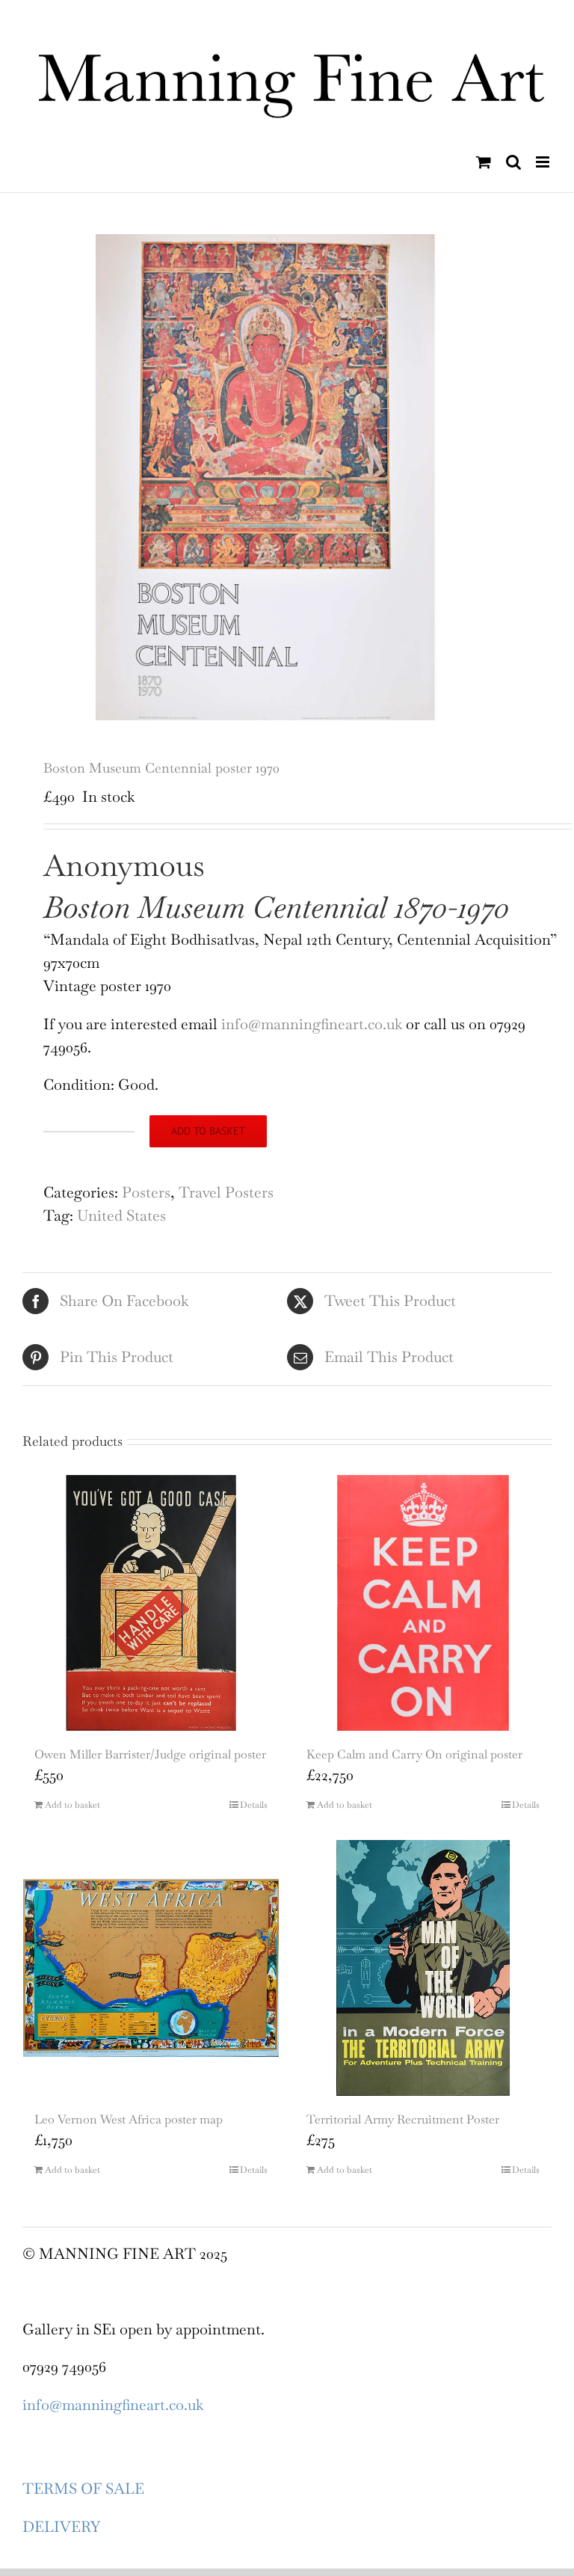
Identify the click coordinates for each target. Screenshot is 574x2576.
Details (254, 1805)
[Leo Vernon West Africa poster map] (151, 1968)
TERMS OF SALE (83, 2488)
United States (121, 1215)
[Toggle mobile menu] (544, 162)
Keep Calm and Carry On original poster (414, 1754)
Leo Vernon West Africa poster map (129, 2119)
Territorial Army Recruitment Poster (403, 2119)
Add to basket (208, 1131)
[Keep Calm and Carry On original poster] (423, 1603)
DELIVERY (61, 2527)
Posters (146, 1192)
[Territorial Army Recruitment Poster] (423, 1968)
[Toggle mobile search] (513, 162)
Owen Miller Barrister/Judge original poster (150, 1754)
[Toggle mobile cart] (484, 162)
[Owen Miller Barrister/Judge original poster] (151, 1603)
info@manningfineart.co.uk (314, 1024)
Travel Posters (226, 1192)
